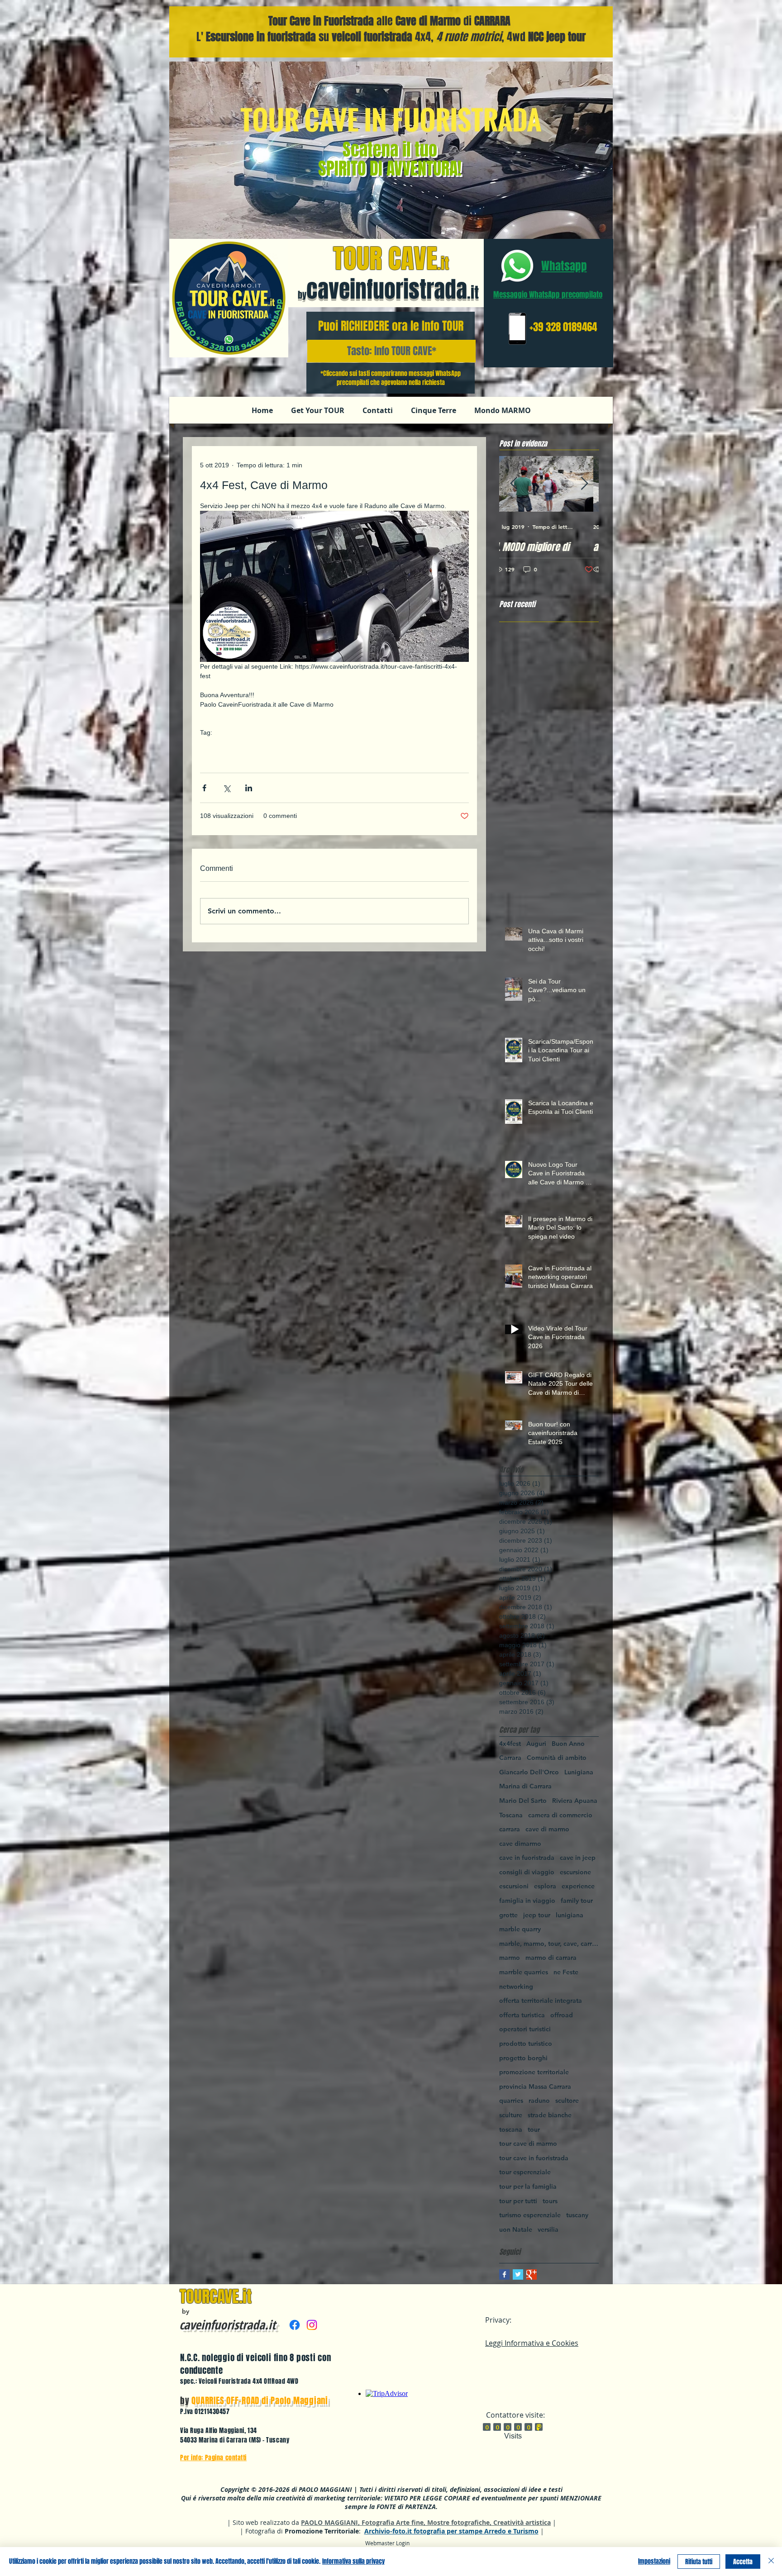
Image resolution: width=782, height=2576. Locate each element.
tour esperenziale (525, 2172)
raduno (409, 746)
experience (578, 1886)
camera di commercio (560, 1815)
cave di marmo (221, 746)
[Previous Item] (514, 484)
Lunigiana (579, 1772)
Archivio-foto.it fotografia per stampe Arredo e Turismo (451, 2531)
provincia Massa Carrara (535, 2086)
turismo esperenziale (530, 2215)
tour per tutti (518, 2201)
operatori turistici (525, 2029)
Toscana (511, 1815)
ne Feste (566, 1972)
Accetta (743, 2562)
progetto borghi (523, 2058)
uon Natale (516, 2229)
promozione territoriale (534, 2072)
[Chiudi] (771, 2562)
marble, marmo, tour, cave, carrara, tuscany (549, 1944)
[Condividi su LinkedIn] (249, 788)
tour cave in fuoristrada (534, 2158)
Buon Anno (568, 1744)
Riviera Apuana (575, 1801)
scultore (567, 2101)
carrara (317, 746)
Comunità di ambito (557, 1758)
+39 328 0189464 (563, 327)
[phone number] (517, 329)
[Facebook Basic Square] (504, 2274)
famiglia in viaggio (527, 1901)
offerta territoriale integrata (541, 2001)
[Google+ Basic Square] (532, 2274)
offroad (266, 760)
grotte (508, 1915)
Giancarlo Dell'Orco (529, 1772)
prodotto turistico (526, 2044)
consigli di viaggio (527, 1872)
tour (534, 2129)
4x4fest (383, 746)
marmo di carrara (551, 1958)
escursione (575, 1872)
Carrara (510, 1758)
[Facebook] (295, 2325)
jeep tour (537, 1915)
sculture (511, 2115)
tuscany (577, 2215)
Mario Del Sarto (523, 1801)
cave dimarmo (520, 1844)
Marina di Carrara (225, 760)
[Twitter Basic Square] (518, 2274)
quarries (511, 2101)
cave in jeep (350, 746)
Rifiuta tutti (699, 2562)
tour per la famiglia (528, 2186)
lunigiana (570, 1915)
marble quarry (520, 1929)
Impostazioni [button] (654, 2561)
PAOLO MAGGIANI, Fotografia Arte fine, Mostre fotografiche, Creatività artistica (426, 2522)
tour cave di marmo (528, 2143)
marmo (510, 1958)
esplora (545, 1886)
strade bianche (550, 2115)
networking (516, 1987)
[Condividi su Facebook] (204, 788)
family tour (577, 1901)
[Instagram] (312, 2325)
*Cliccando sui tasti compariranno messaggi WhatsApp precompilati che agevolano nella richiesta (391, 378)
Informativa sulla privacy (353, 2561)
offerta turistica (522, 2015)
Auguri (536, 1744)
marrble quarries (524, 1972)
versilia (548, 2229)
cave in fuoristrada (274, 746)
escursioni (514, 1886)
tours (550, 2201)
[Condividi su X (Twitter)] (226, 788)
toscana (511, 2129)
